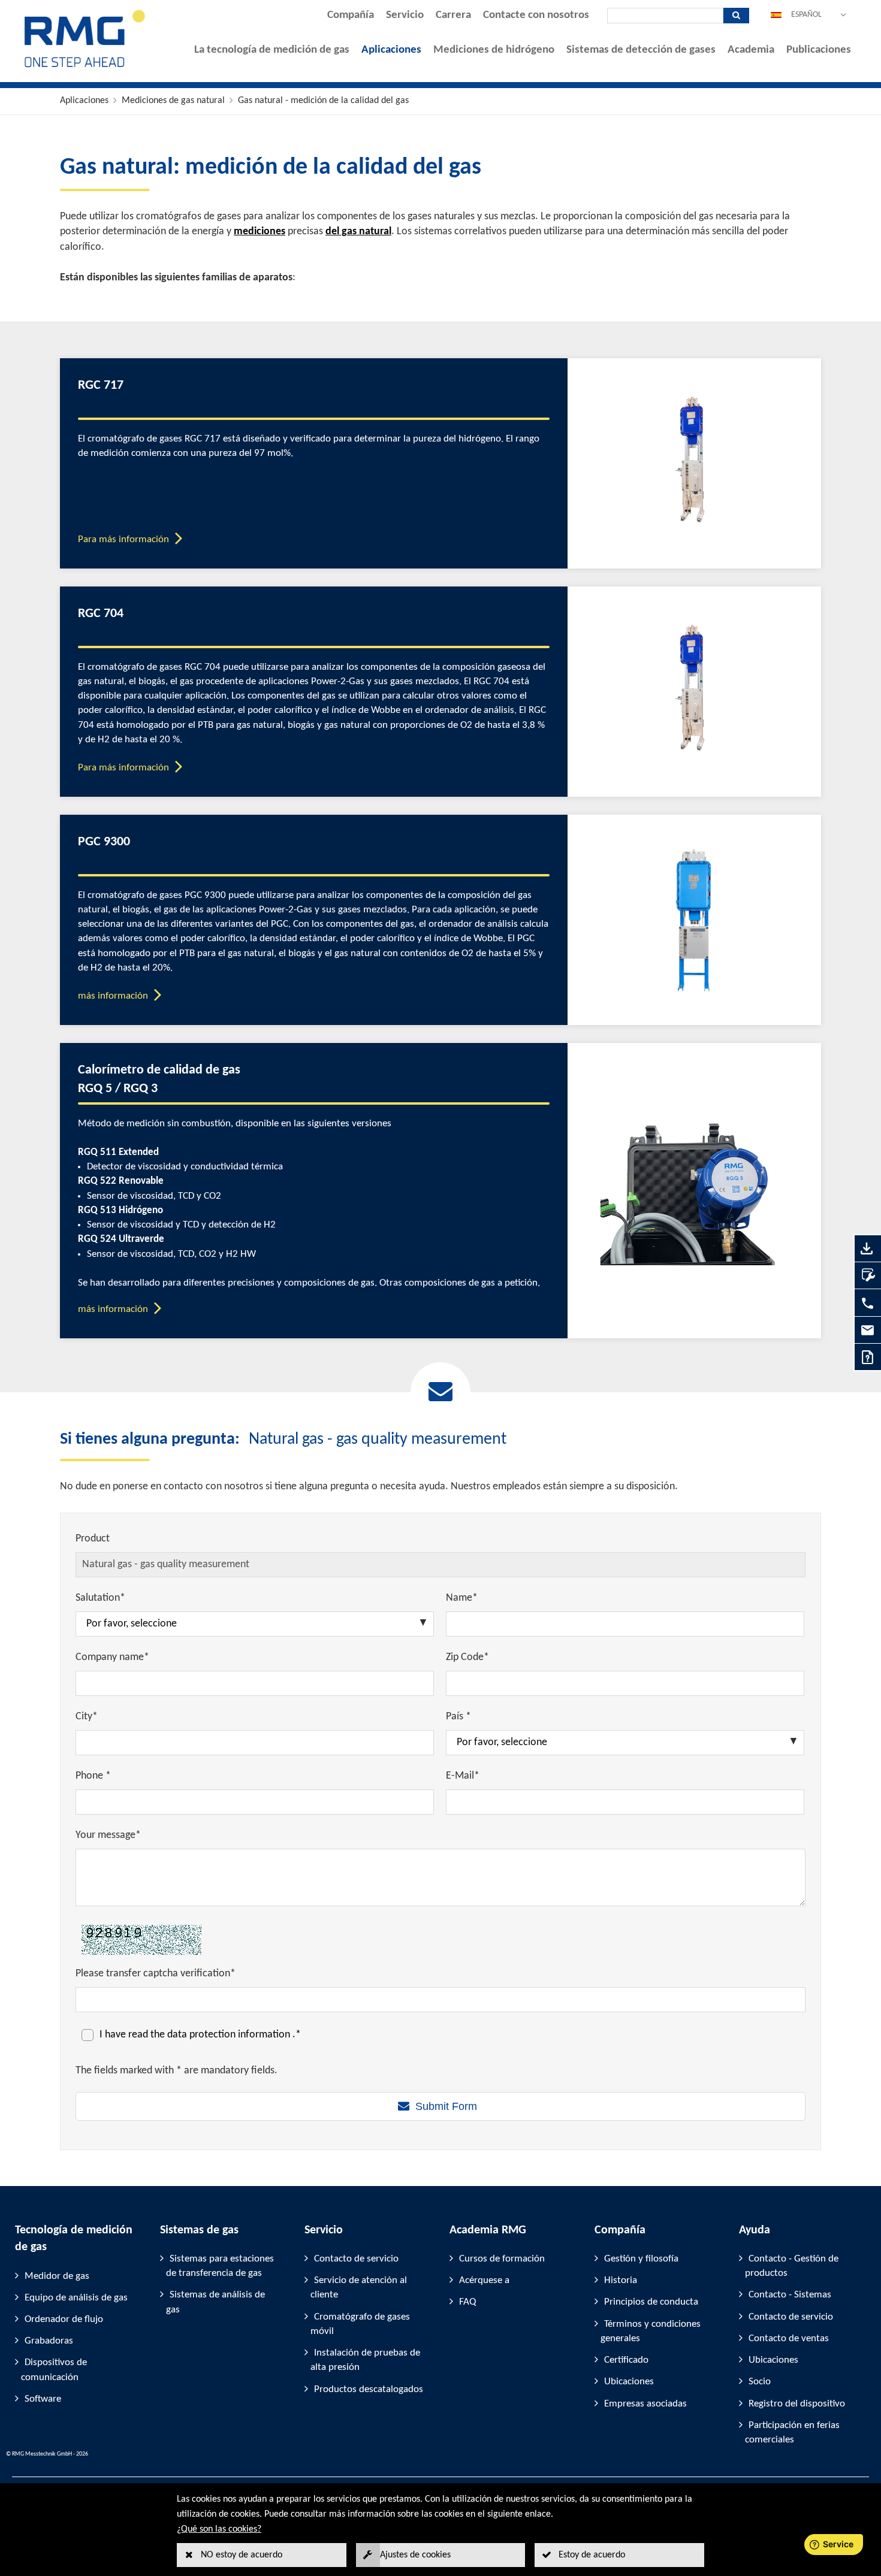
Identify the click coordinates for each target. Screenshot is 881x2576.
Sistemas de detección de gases (641, 50)
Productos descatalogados (369, 2389)
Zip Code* (467, 1657)
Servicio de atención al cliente (359, 2288)
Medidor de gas (57, 2276)
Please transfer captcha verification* (156, 1974)
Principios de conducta (651, 2302)
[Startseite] (85, 67)
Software (43, 2399)
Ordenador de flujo (64, 2319)
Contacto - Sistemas (790, 2295)
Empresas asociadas (645, 2404)
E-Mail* (463, 1776)
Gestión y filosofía (641, 2259)
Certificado (626, 2360)
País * (458, 1717)
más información (113, 996)
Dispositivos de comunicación (54, 2370)
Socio (760, 2382)
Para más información (123, 539)
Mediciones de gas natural (173, 101)
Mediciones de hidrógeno (494, 50)
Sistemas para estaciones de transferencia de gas (220, 2266)
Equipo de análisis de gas (76, 2298)
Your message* (108, 1835)
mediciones (260, 232)
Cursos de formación (502, 2259)
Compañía (351, 15)
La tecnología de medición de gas (272, 50)
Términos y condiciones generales (651, 2331)
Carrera (453, 15)
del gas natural (358, 232)
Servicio (405, 15)
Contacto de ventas (789, 2338)
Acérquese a (484, 2280)
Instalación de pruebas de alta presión (365, 2360)
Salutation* (100, 1598)
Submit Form (446, 2106)
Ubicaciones (629, 2382)
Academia (751, 50)
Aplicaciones (391, 50)
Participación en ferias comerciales (792, 2433)
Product (93, 1539)
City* (87, 1717)
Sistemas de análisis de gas (215, 2302)
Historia (621, 2280)
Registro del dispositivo (797, 2404)
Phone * (93, 1776)
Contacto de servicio (356, 2259)
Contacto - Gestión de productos (792, 2266)
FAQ (467, 2302)
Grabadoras (49, 2341)
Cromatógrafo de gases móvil (360, 2324)
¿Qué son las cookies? (219, 2529)
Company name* (112, 1657)
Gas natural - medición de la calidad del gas (323, 101)
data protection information (230, 2035)
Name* (462, 1598)
